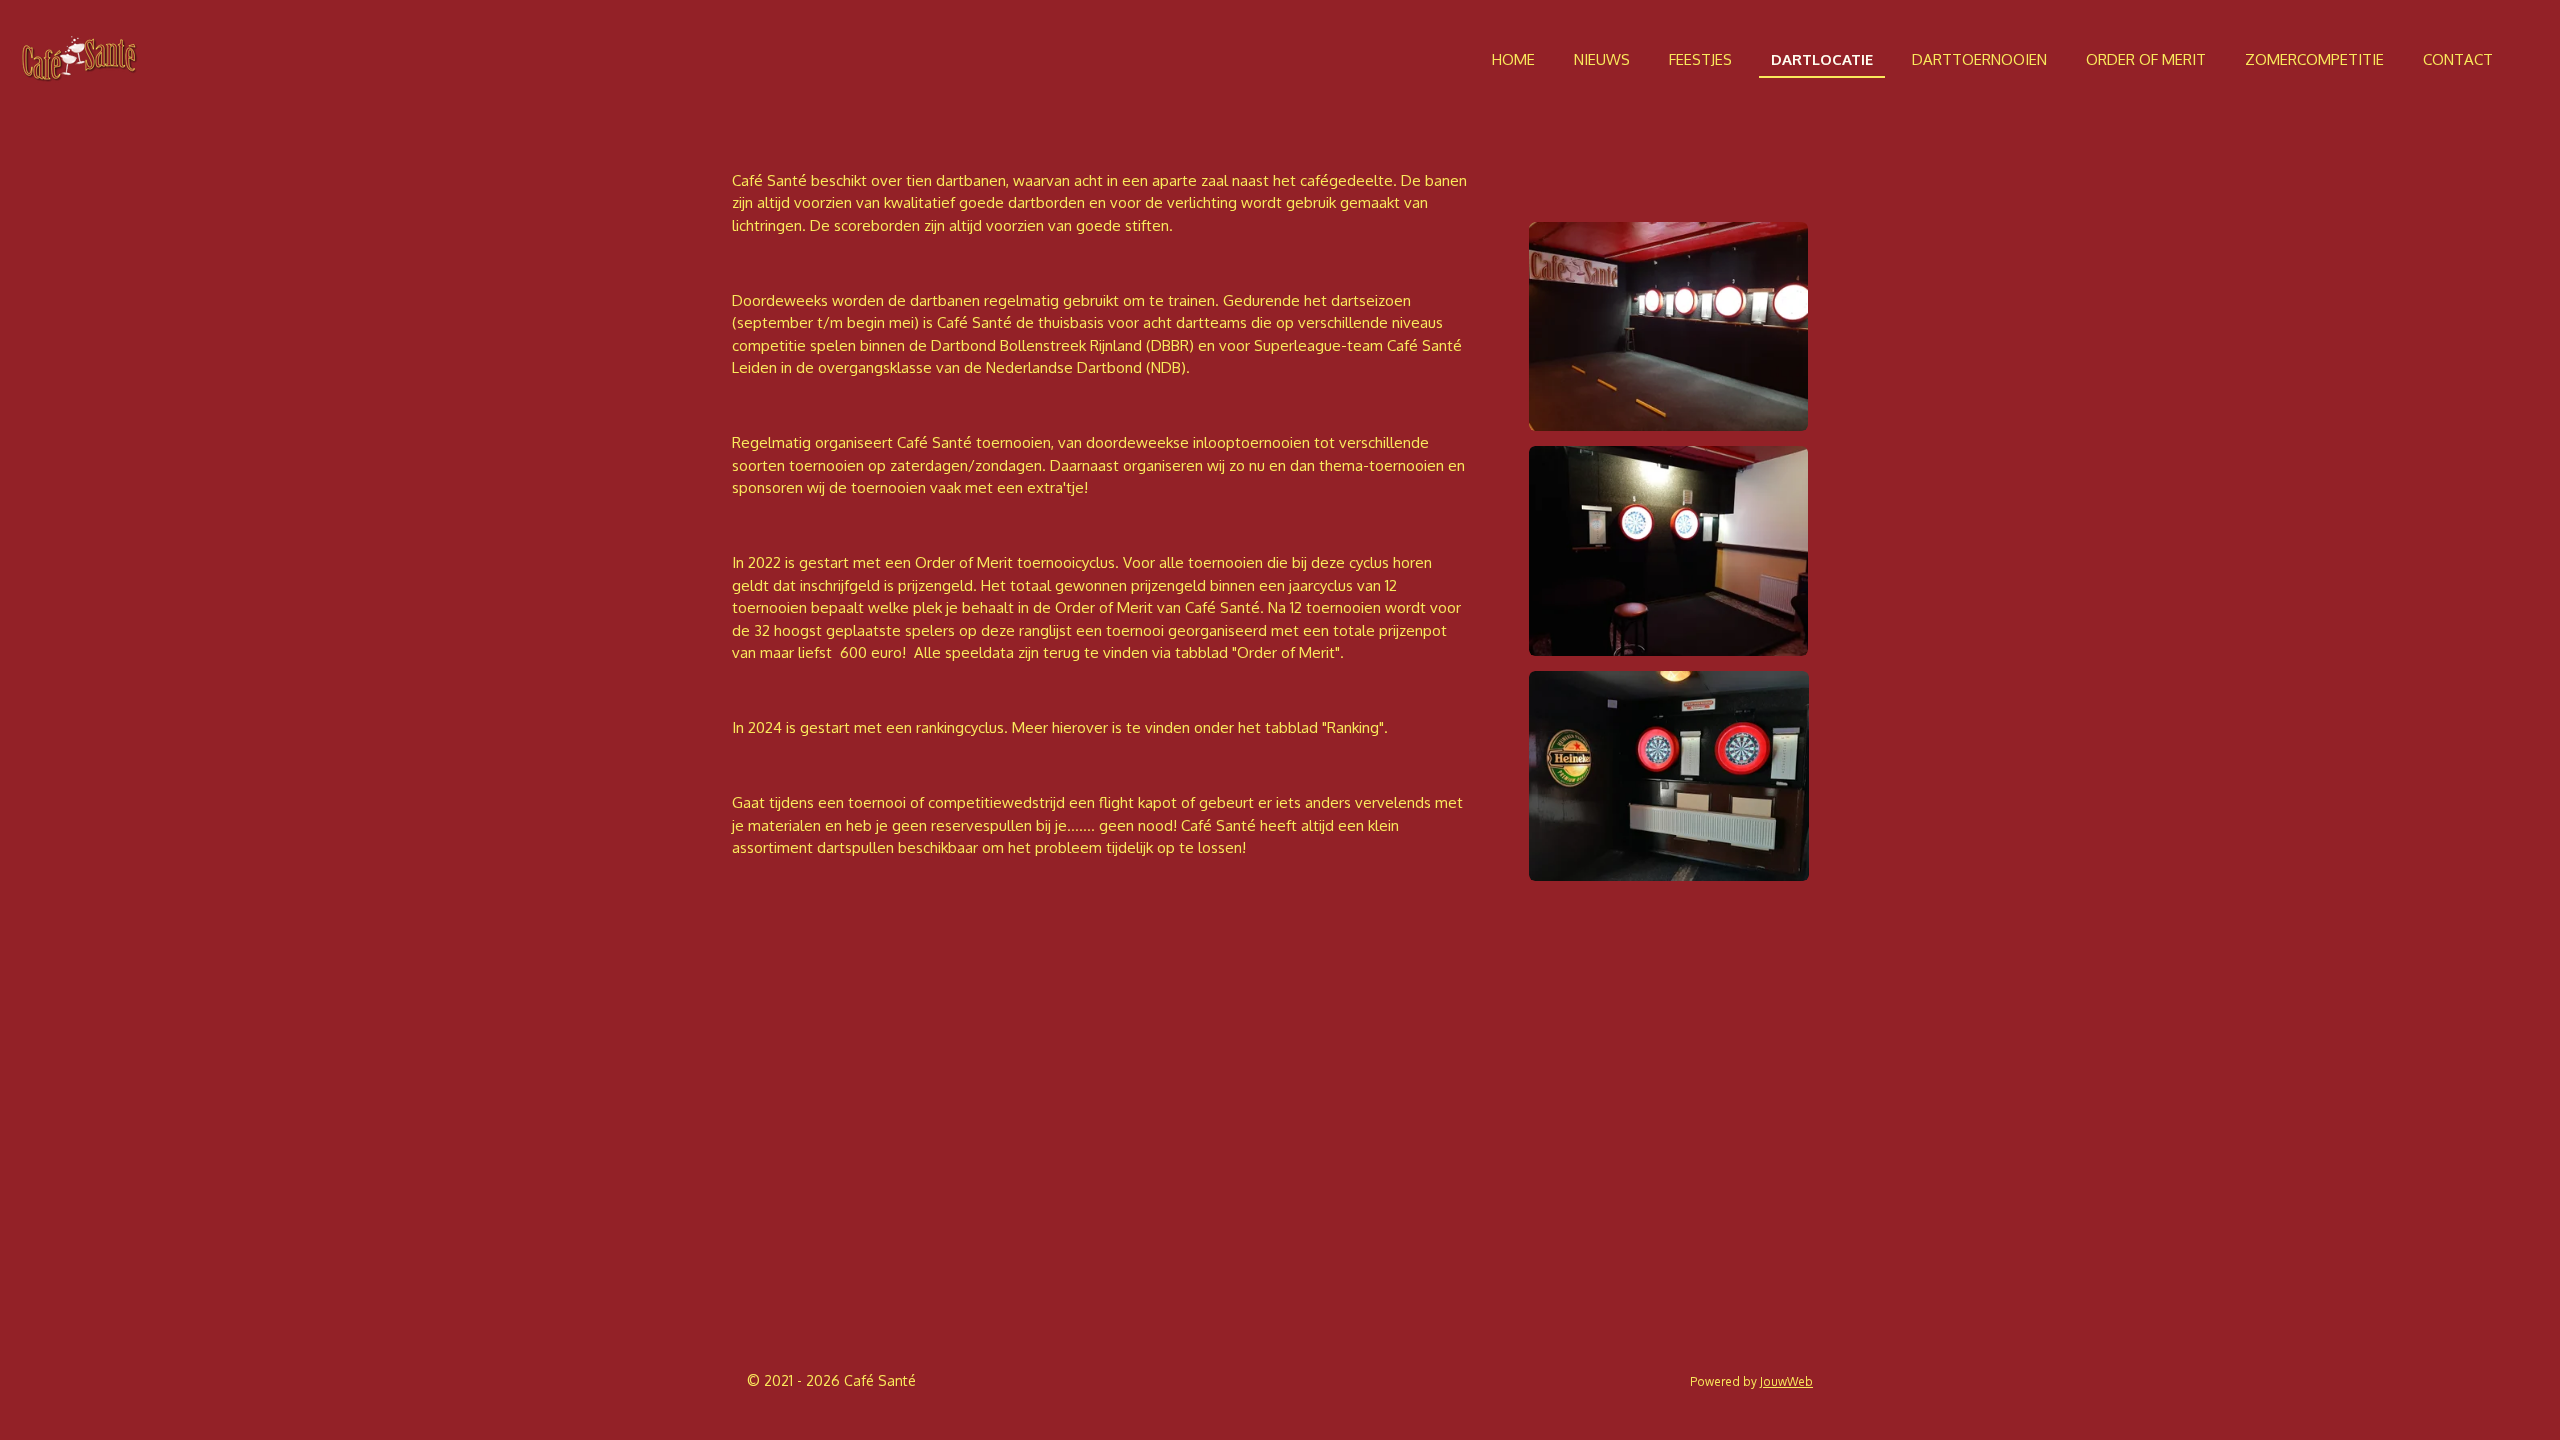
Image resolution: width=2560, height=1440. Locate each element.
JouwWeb (1786, 1381)
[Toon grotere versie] (1668, 326)
